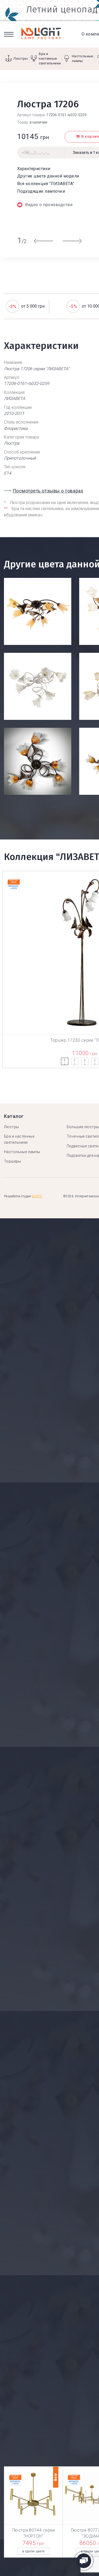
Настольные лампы (22, 1152)
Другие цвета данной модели (48, 176)
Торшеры (12, 1161)
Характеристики (34, 169)
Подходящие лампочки (41, 191)
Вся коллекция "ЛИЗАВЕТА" (46, 184)
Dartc (37, 1196)
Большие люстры (83, 1127)
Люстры (11, 1127)
